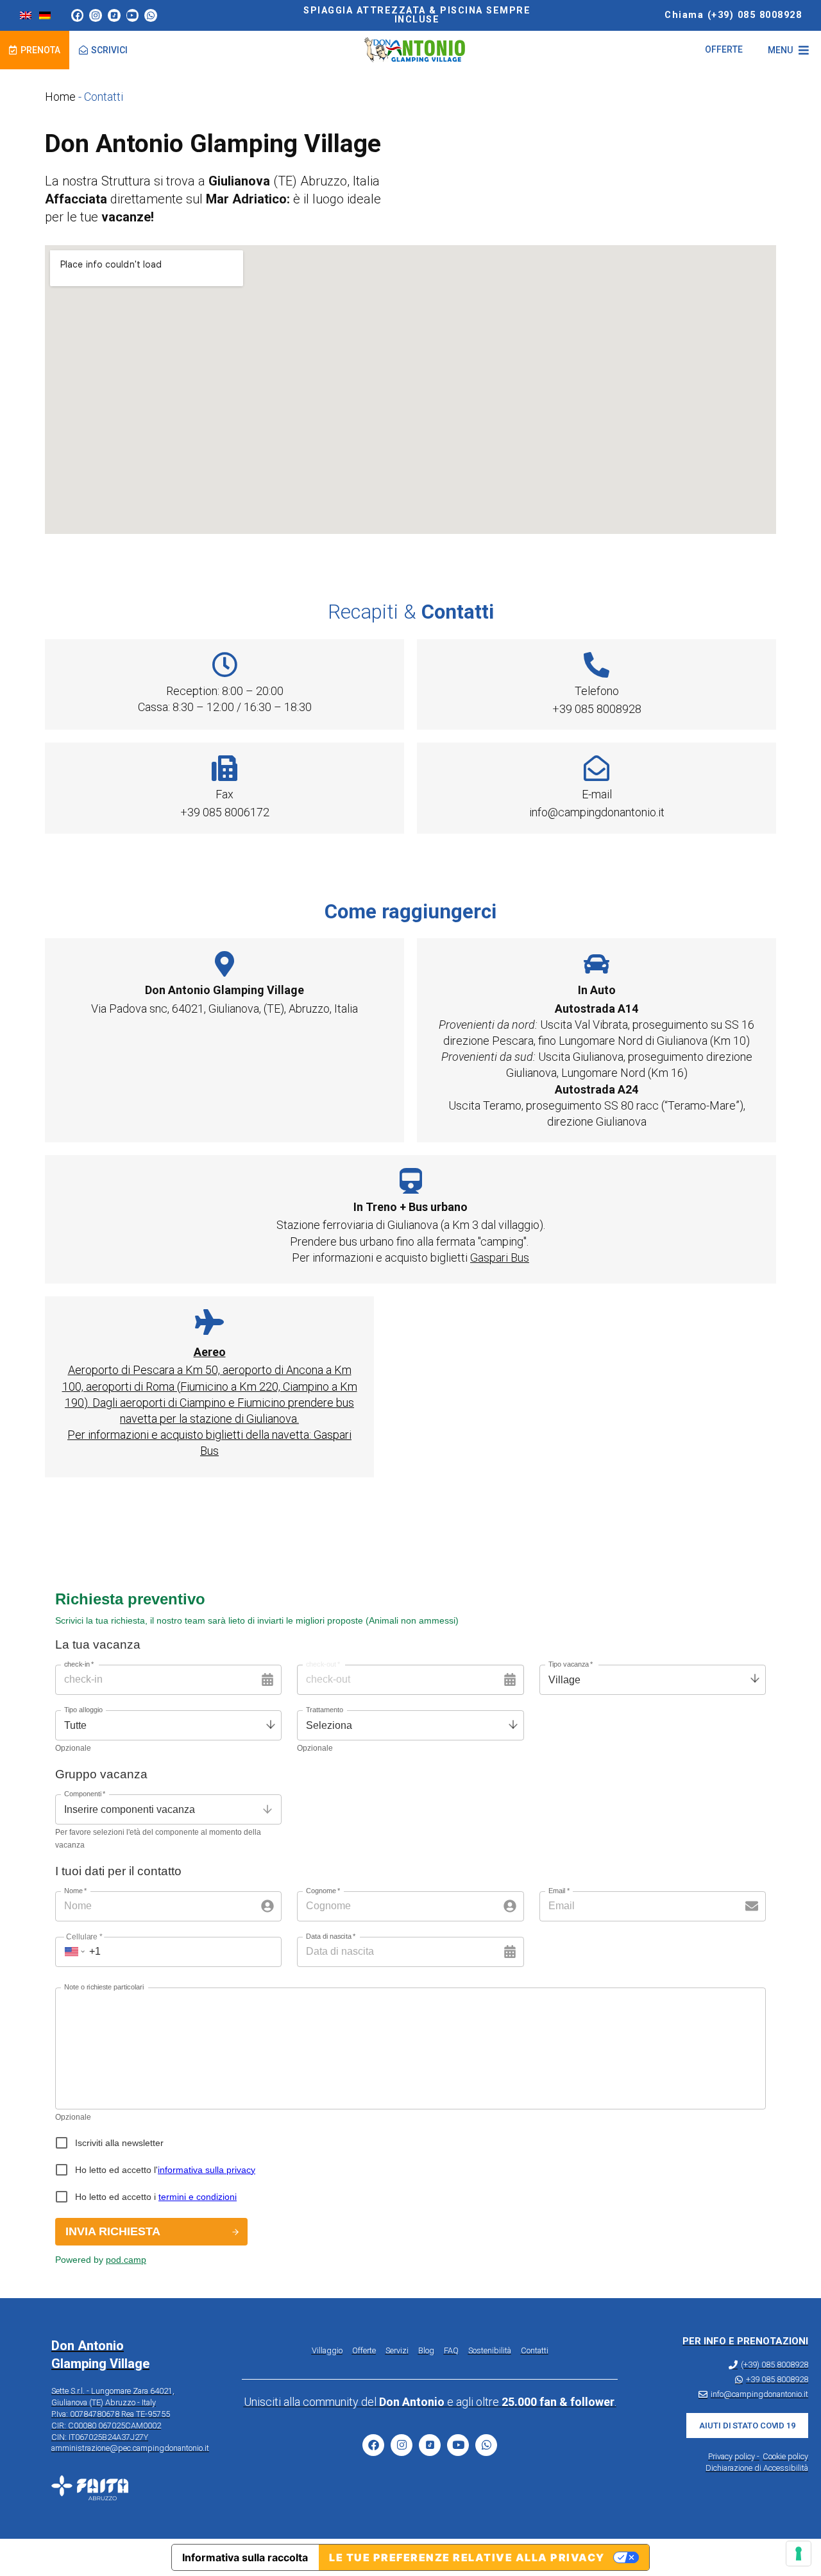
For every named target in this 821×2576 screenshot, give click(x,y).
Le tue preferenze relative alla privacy (467, 2557)
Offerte (364, 2350)
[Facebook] (78, 15)
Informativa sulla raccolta (245, 2557)
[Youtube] (133, 15)
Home (60, 97)
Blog (426, 2350)
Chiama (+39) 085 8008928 (733, 15)
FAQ (451, 2350)
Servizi (397, 2350)
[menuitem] (26, 15)
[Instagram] (96, 15)
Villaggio (327, 2350)
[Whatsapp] (151, 15)
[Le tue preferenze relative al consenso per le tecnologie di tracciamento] (799, 2554)
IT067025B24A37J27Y (108, 2437)
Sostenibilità (490, 2350)
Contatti (535, 2350)
